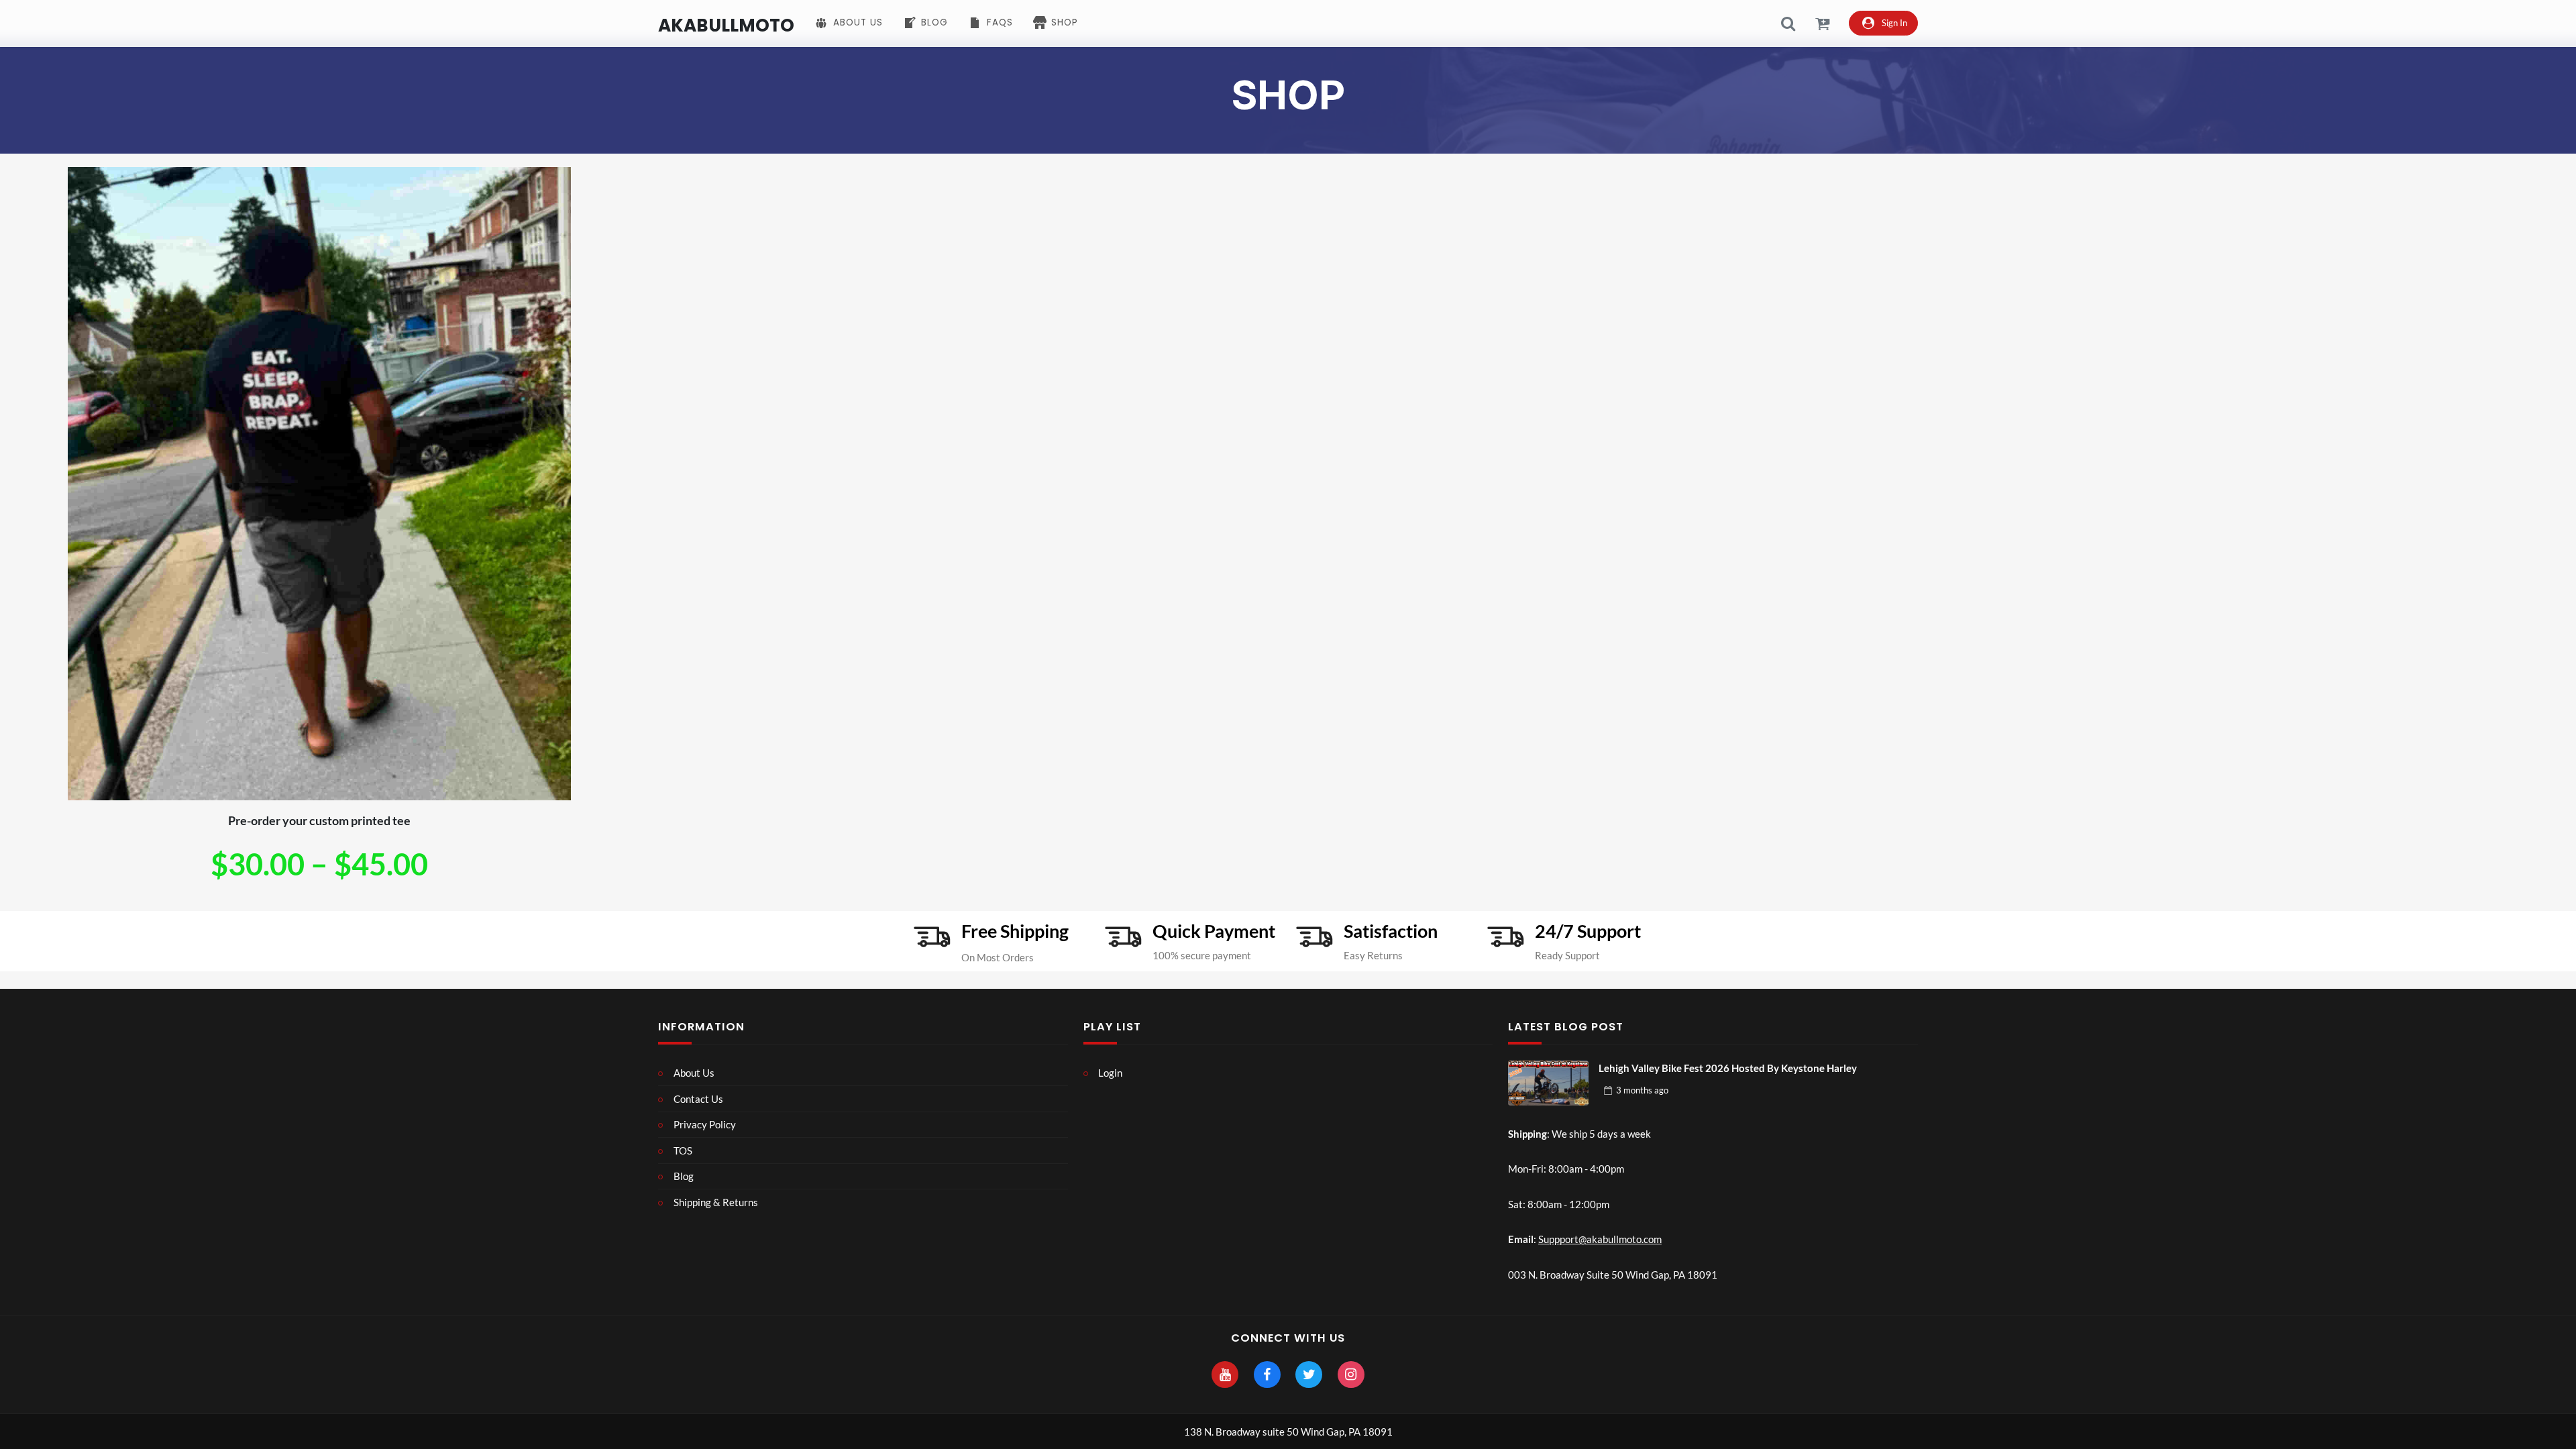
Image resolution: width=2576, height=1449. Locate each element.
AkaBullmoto (726, 25)
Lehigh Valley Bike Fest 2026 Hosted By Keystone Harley (1728, 1068)
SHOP (1288, 95)
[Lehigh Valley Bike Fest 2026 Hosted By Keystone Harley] (1548, 1083)
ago (1642, 1090)
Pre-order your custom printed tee (319, 820)
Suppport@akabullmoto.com (1600, 1239)
